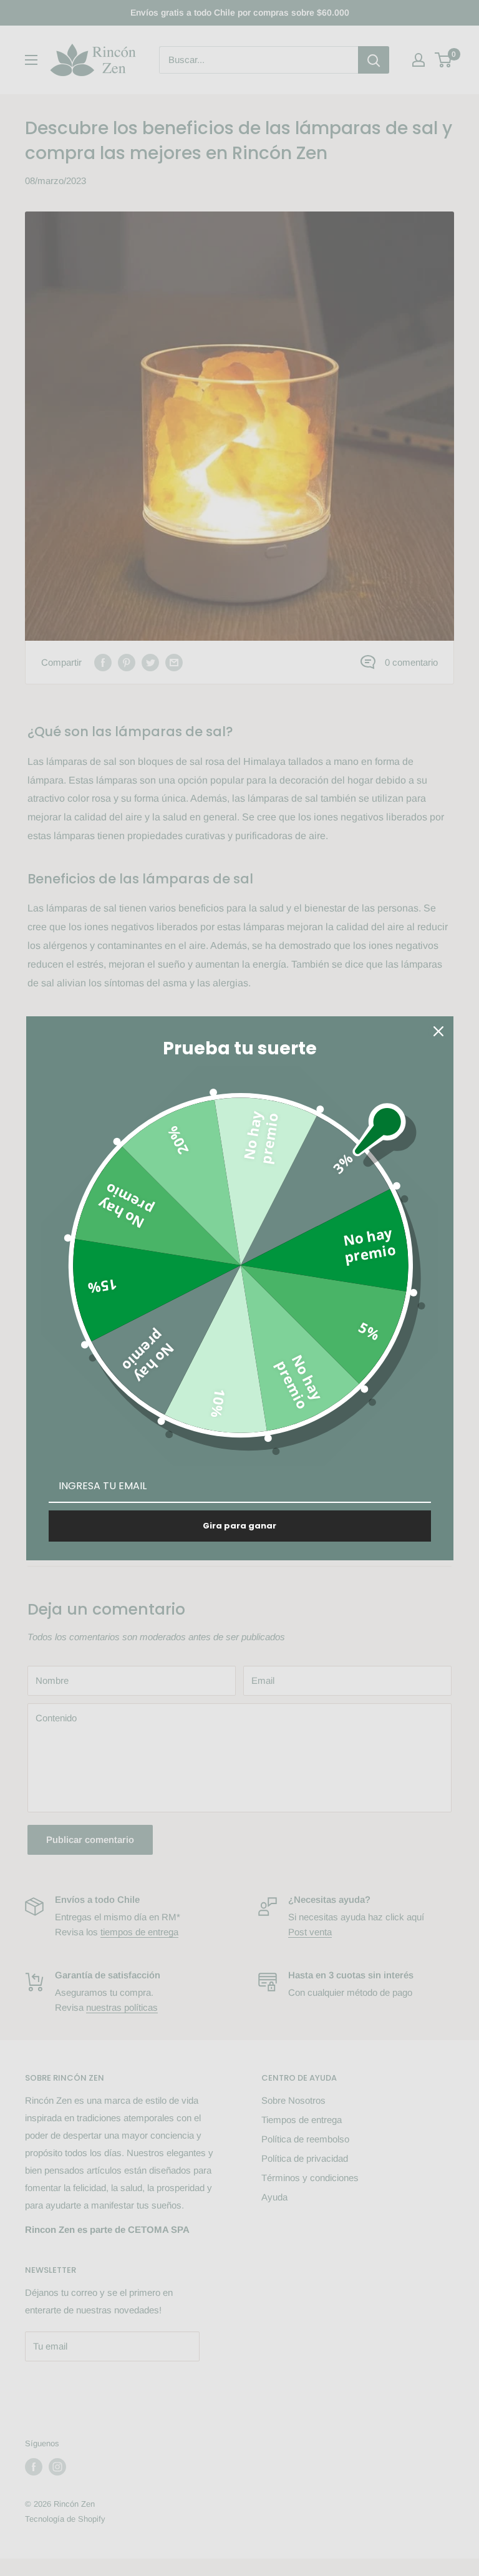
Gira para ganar (239, 1526)
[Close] (438, 1031)
